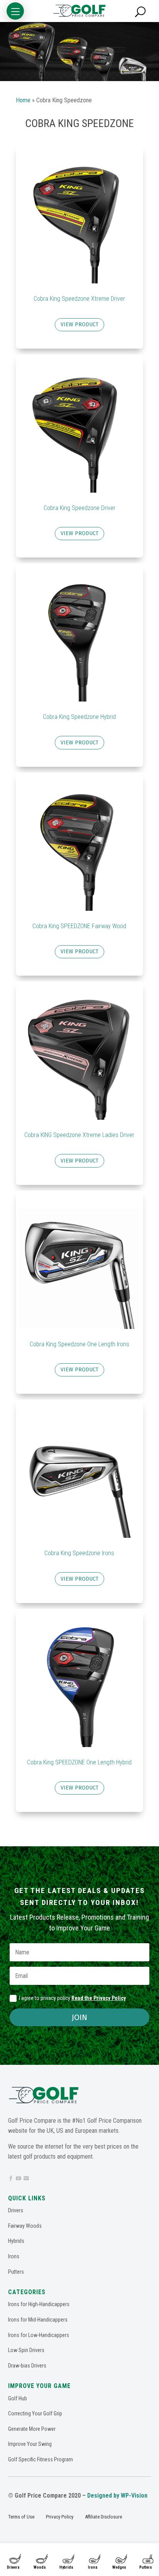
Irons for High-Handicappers (39, 2304)
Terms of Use (21, 2517)
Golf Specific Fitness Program (41, 2459)
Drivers (13, 2567)
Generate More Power (32, 2429)
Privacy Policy (60, 2517)
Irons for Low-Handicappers (39, 2335)
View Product (79, 325)
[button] (15, 11)
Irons (93, 2567)
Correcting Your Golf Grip (35, 2413)
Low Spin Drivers (26, 2350)
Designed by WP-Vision (117, 2495)
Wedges (119, 2567)
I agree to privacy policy (72, 1998)
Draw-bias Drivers (27, 2366)
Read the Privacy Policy (99, 1998)
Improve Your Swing (30, 2444)
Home (23, 100)
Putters (146, 2567)
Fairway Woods (25, 2226)
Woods (40, 2567)
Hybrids (66, 2567)
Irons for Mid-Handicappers (38, 2320)
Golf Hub (18, 2398)
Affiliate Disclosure (103, 2517)
